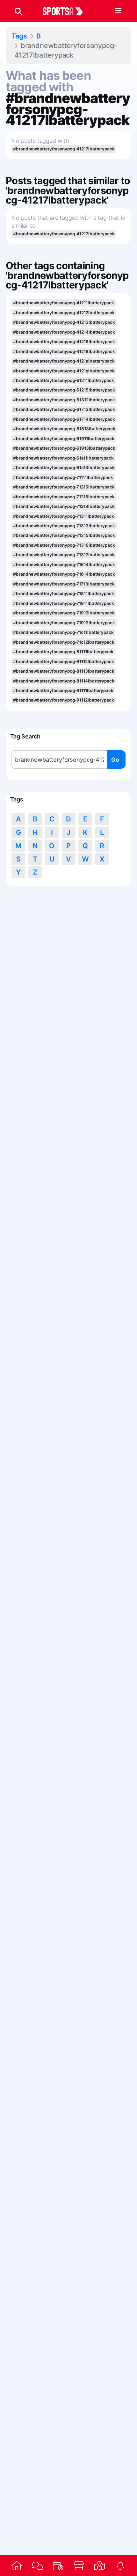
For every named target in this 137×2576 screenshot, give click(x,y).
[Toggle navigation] (118, 11)
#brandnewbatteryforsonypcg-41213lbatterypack (64, 322)
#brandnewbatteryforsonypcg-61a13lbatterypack (64, 467)
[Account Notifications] (120, 2566)
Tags (19, 36)
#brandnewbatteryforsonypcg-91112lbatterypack (63, 700)
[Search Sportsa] (18, 11)
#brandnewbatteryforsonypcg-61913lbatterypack (64, 448)
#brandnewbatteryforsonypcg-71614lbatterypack (64, 564)
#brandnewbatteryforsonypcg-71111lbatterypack (63, 477)
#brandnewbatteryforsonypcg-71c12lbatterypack (64, 642)
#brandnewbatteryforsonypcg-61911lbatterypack (64, 439)
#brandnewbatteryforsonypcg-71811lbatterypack (63, 593)
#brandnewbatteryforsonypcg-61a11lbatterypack (63, 458)
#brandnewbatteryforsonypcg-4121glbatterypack (64, 371)
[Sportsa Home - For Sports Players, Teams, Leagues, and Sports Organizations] (67, 11)
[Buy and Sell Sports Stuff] (79, 2566)
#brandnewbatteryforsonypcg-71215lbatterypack (64, 487)
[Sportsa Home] (17, 2566)
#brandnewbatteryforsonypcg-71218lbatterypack (64, 506)
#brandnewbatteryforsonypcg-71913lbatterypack (64, 623)
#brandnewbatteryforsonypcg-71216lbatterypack (64, 497)
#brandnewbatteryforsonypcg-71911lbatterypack (63, 603)
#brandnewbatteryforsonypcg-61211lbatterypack (63, 380)
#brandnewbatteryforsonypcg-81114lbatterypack (64, 681)
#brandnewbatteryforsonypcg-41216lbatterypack (64, 342)
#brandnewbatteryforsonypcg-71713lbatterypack (64, 584)
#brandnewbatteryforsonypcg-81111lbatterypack (63, 652)
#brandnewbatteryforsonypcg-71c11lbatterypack (63, 632)
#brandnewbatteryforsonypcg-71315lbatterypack (64, 535)
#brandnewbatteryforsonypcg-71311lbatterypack (63, 516)
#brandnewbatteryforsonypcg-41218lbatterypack (64, 351)
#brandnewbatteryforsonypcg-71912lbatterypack (64, 613)
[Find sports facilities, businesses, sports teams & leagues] (100, 2566)
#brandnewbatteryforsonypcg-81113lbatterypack (64, 671)
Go (115, 760)
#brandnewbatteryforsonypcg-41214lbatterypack (64, 332)
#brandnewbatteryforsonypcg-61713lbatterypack (64, 409)
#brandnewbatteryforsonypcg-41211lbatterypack (63, 303)
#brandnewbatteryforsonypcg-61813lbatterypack (64, 429)
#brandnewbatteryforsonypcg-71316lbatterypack (64, 545)
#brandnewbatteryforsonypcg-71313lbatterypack (64, 526)
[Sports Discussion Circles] (37, 2566)
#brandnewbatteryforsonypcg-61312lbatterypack (64, 400)
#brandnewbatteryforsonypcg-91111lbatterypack (63, 690)
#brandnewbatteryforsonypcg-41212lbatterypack (64, 313)
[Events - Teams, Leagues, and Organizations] (58, 2566)
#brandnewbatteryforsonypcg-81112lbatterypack (63, 661)
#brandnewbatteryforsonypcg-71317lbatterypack (64, 555)
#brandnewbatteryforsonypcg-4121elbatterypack (64, 361)
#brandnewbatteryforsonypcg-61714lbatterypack (64, 419)
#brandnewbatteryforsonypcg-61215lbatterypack (64, 390)
